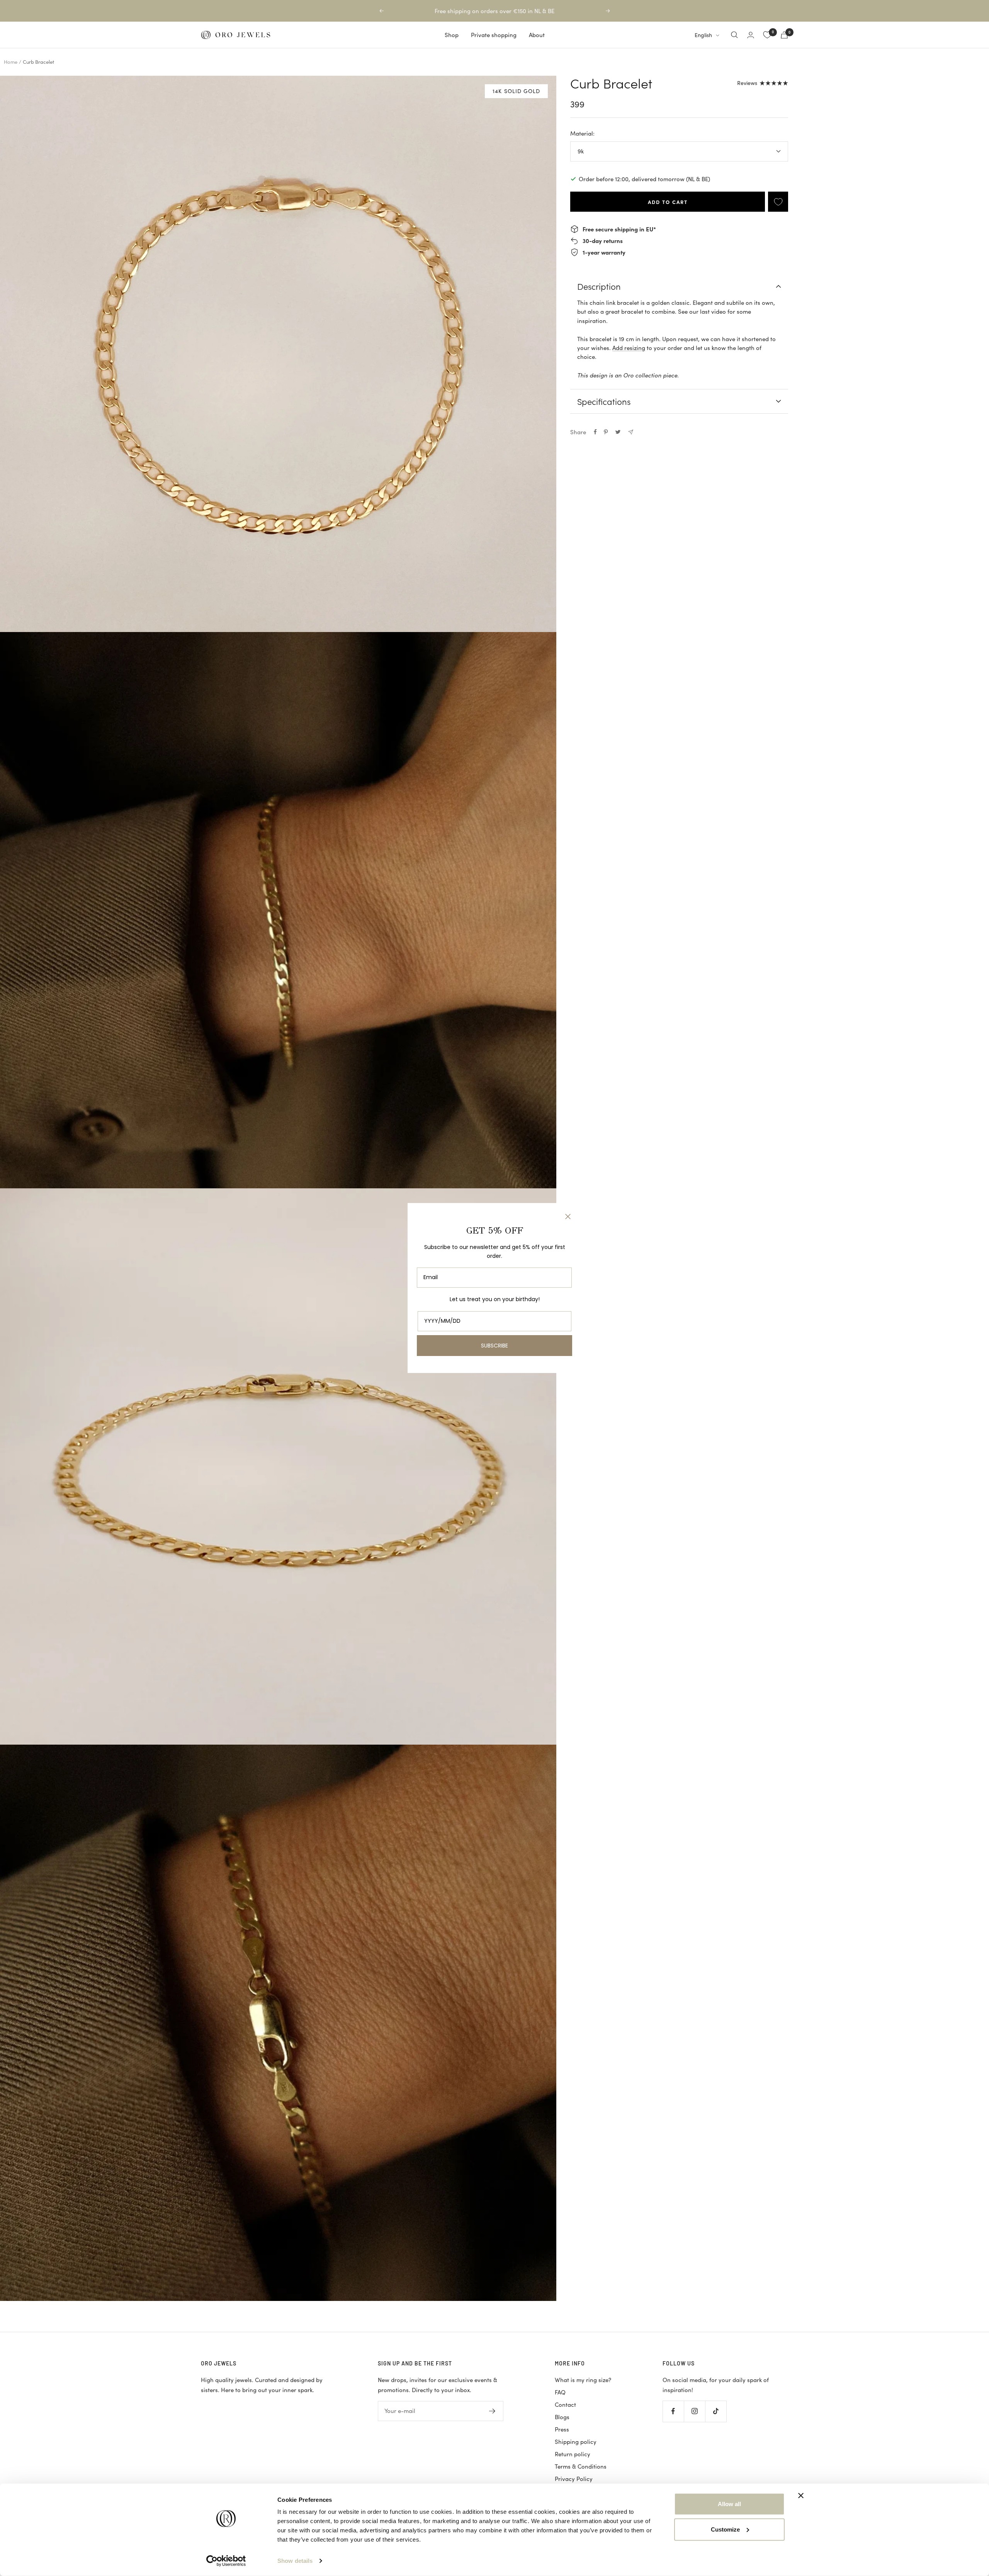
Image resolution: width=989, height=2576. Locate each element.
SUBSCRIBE (494, 1346)
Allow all (729, 2504)
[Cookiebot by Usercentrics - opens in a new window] (226, 2561)
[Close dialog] (568, 1217)
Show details (295, 2561)
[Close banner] (801, 2496)
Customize (725, 2529)
